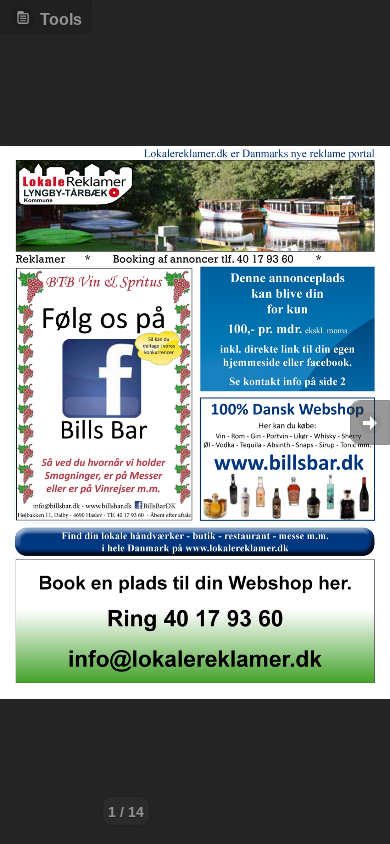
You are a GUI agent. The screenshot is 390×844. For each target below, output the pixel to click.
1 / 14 (126, 812)
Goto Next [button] (370, 422)
